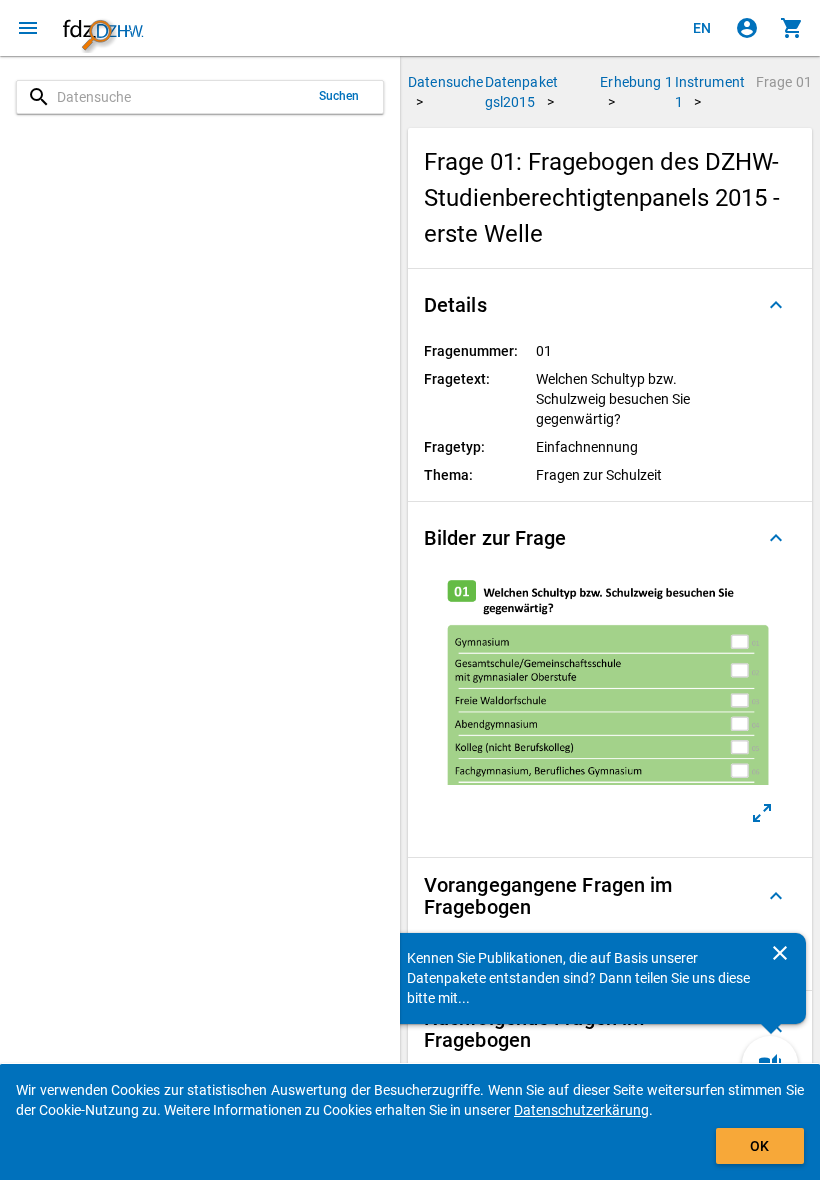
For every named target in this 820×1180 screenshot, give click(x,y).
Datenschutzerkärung (581, 1110)
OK (759, 1146)
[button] (610, 305)
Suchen (339, 96)
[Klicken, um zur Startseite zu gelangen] (103, 28)
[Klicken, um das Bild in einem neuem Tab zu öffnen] (762, 813)
